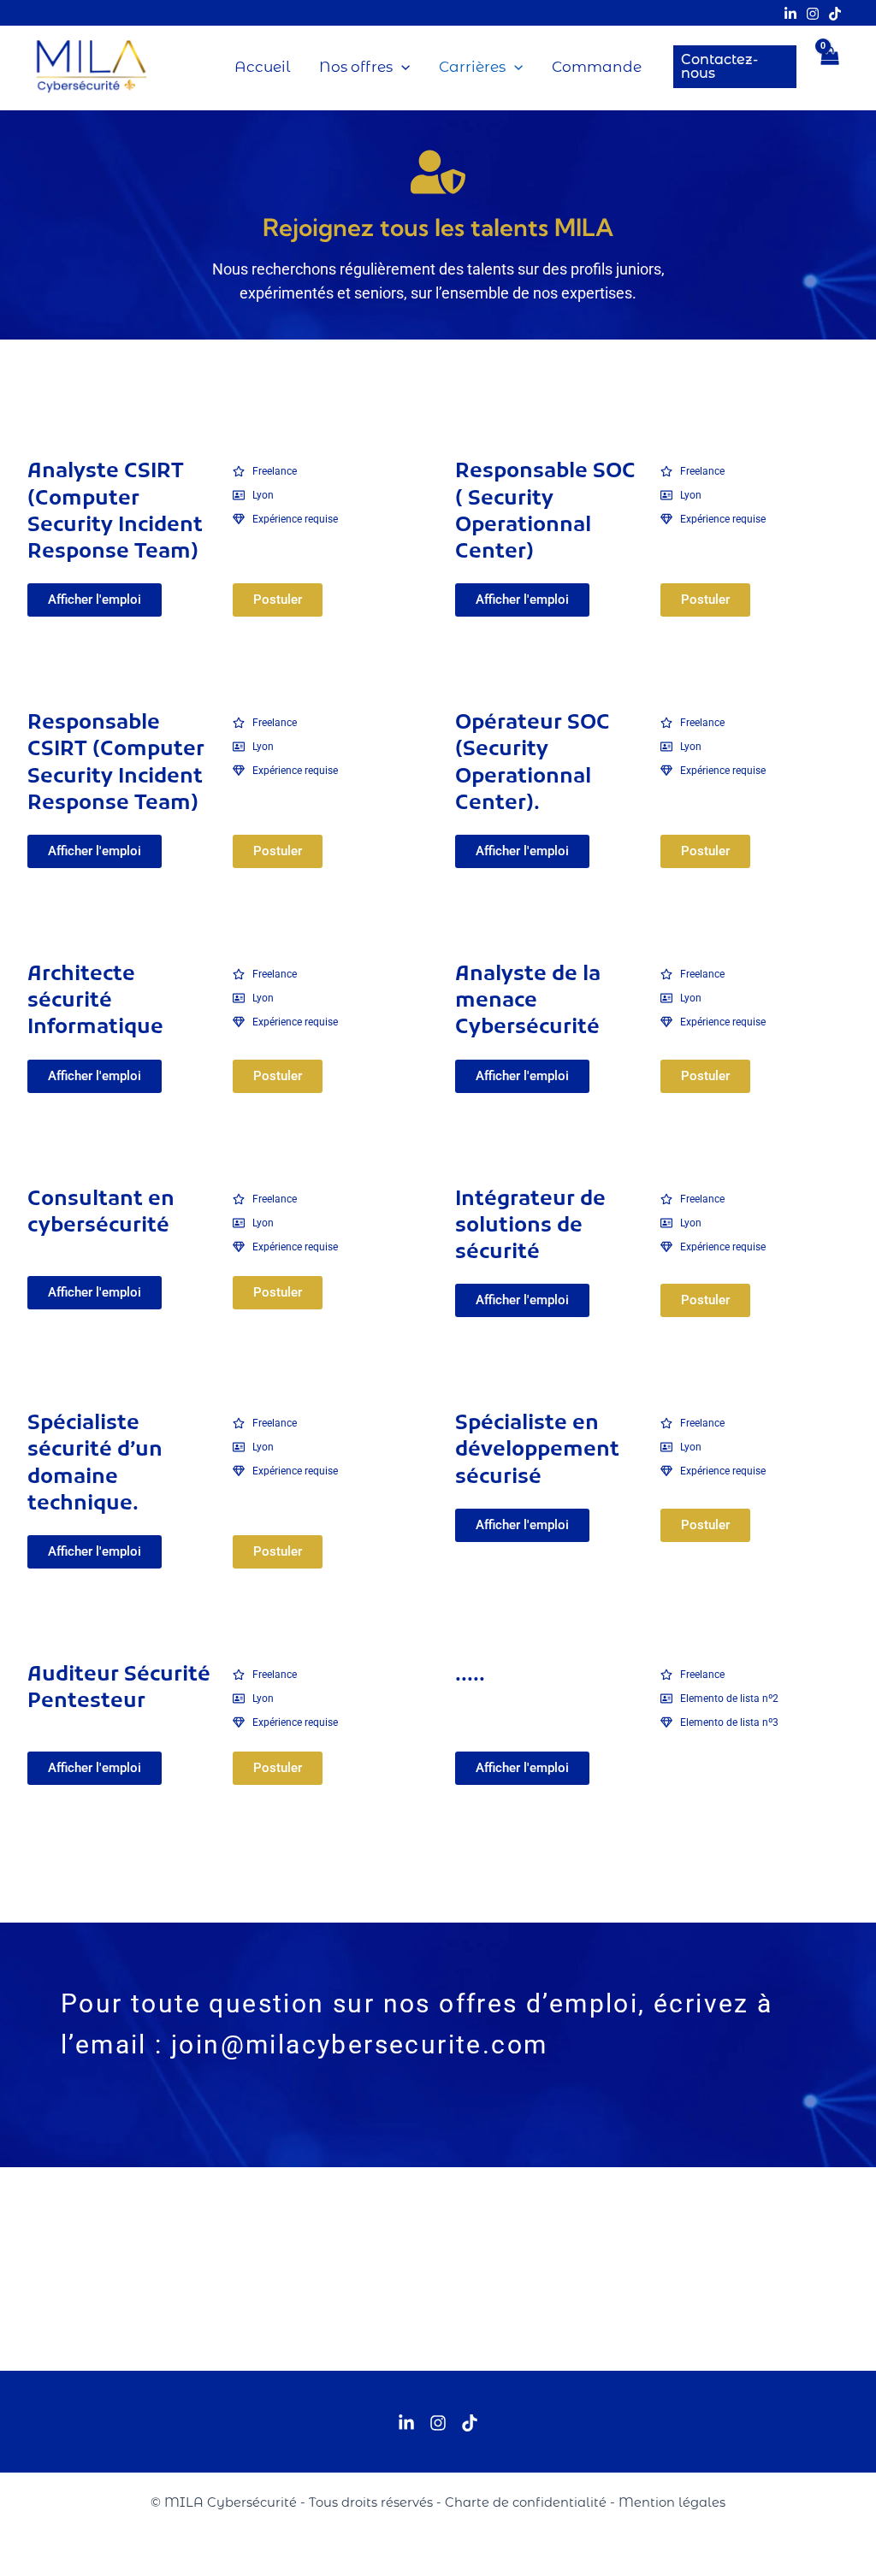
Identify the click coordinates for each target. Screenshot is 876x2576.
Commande (597, 67)
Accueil (262, 67)
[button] (401, 67)
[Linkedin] (790, 14)
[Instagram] (813, 14)
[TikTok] (835, 14)
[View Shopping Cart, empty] (830, 67)
